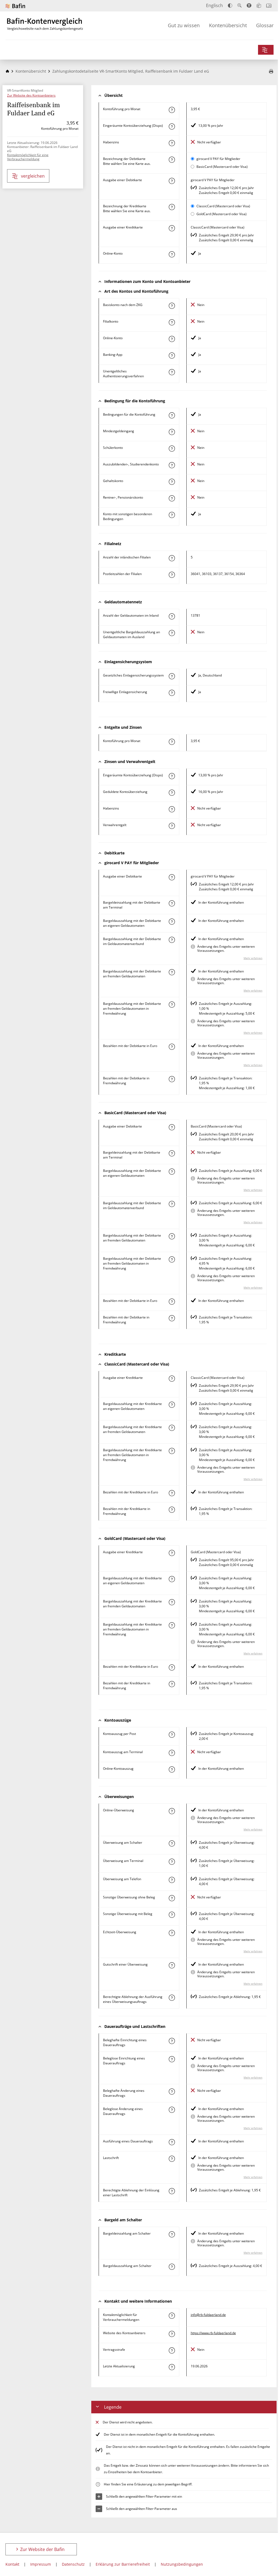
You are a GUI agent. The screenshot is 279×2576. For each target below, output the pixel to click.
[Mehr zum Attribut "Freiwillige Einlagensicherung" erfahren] (172, 693)
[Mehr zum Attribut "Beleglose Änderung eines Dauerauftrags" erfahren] (172, 2110)
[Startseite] (7, 71)
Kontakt (12, 2564)
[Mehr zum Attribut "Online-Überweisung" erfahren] (172, 1811)
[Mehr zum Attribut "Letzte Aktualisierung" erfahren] (172, 2367)
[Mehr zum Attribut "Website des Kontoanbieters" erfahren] (172, 2334)
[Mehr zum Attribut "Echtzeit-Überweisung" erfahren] (172, 1933)
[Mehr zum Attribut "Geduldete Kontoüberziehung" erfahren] (172, 793)
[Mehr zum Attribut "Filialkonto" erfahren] (172, 322)
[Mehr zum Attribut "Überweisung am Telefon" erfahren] (172, 1880)
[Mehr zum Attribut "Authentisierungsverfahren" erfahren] (172, 372)
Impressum (41, 2564)
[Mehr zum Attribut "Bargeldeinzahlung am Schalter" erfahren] (172, 2234)
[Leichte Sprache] (259, 5)
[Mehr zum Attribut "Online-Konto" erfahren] (172, 254)
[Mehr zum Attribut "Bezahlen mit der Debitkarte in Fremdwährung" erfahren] (172, 1079)
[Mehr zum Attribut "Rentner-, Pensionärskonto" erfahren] (172, 498)
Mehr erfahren (253, 958)
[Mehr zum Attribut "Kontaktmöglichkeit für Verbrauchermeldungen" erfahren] (172, 2316)
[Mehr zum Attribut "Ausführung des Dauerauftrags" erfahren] (172, 2142)
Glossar (265, 25)
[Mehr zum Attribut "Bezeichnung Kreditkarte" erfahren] (172, 207)
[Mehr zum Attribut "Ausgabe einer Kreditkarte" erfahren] (172, 228)
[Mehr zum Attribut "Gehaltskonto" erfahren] (172, 482)
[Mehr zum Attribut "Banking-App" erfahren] (172, 356)
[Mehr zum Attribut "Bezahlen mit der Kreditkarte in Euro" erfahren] (172, 1493)
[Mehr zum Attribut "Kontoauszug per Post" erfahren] (172, 1735)
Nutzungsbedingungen (182, 2564)
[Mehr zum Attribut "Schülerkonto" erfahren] (172, 449)
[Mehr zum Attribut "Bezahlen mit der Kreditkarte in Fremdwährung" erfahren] (172, 1510)
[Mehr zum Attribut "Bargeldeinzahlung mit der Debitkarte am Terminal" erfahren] (172, 903)
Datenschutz (73, 2564)
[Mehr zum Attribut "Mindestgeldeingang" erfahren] (172, 432)
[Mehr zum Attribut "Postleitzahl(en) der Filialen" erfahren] (172, 575)
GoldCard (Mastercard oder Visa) (222, 214)
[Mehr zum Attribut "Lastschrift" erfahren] (172, 2159)
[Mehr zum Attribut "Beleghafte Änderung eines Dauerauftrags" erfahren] (172, 2092)
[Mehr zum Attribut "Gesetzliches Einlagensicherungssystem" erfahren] (172, 676)
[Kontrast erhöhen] (230, 6)
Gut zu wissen (184, 25)
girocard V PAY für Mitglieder (218, 159)
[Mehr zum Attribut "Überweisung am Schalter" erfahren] (172, 1843)
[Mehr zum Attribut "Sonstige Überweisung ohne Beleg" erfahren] (172, 1898)
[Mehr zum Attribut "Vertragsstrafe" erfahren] (172, 2350)
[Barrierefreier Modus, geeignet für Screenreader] (249, 5)
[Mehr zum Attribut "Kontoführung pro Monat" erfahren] (172, 110)
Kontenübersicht (228, 25)
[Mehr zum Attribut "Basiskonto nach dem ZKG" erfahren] (172, 306)
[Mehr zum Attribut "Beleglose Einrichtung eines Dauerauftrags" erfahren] (172, 2059)
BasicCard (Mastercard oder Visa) (222, 167)
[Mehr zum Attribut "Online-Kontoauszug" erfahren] (172, 1769)
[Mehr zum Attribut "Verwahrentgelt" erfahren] (172, 826)
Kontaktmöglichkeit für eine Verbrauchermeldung (28, 157)
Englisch (214, 5)
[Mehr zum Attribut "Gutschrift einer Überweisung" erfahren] (172, 1965)
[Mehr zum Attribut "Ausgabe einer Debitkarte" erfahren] (172, 181)
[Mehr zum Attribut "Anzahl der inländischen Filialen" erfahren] (172, 558)
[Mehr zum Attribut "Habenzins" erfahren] (172, 143)
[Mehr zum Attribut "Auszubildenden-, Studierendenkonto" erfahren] (172, 465)
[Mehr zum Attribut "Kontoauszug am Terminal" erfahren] (172, 1753)
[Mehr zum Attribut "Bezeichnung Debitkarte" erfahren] (172, 160)
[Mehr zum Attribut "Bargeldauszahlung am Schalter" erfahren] (172, 2267)
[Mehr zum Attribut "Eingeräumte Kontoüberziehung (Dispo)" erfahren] (172, 126)
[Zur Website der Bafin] (15, 6)
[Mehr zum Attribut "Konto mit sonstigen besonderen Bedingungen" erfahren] (172, 515)
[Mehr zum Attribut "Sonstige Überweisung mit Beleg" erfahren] (172, 1915)
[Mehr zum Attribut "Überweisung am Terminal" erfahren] (172, 1862)
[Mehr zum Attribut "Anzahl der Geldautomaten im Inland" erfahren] (172, 616)
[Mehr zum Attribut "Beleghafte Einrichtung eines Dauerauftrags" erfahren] (172, 2041)
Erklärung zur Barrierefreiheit (123, 2564)
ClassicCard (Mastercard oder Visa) (223, 206)
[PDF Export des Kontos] (271, 72)
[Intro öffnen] (269, 6)
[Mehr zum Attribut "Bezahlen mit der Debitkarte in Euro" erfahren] (172, 1047)
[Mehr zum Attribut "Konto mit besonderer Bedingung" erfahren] (172, 415)
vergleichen (33, 176)
